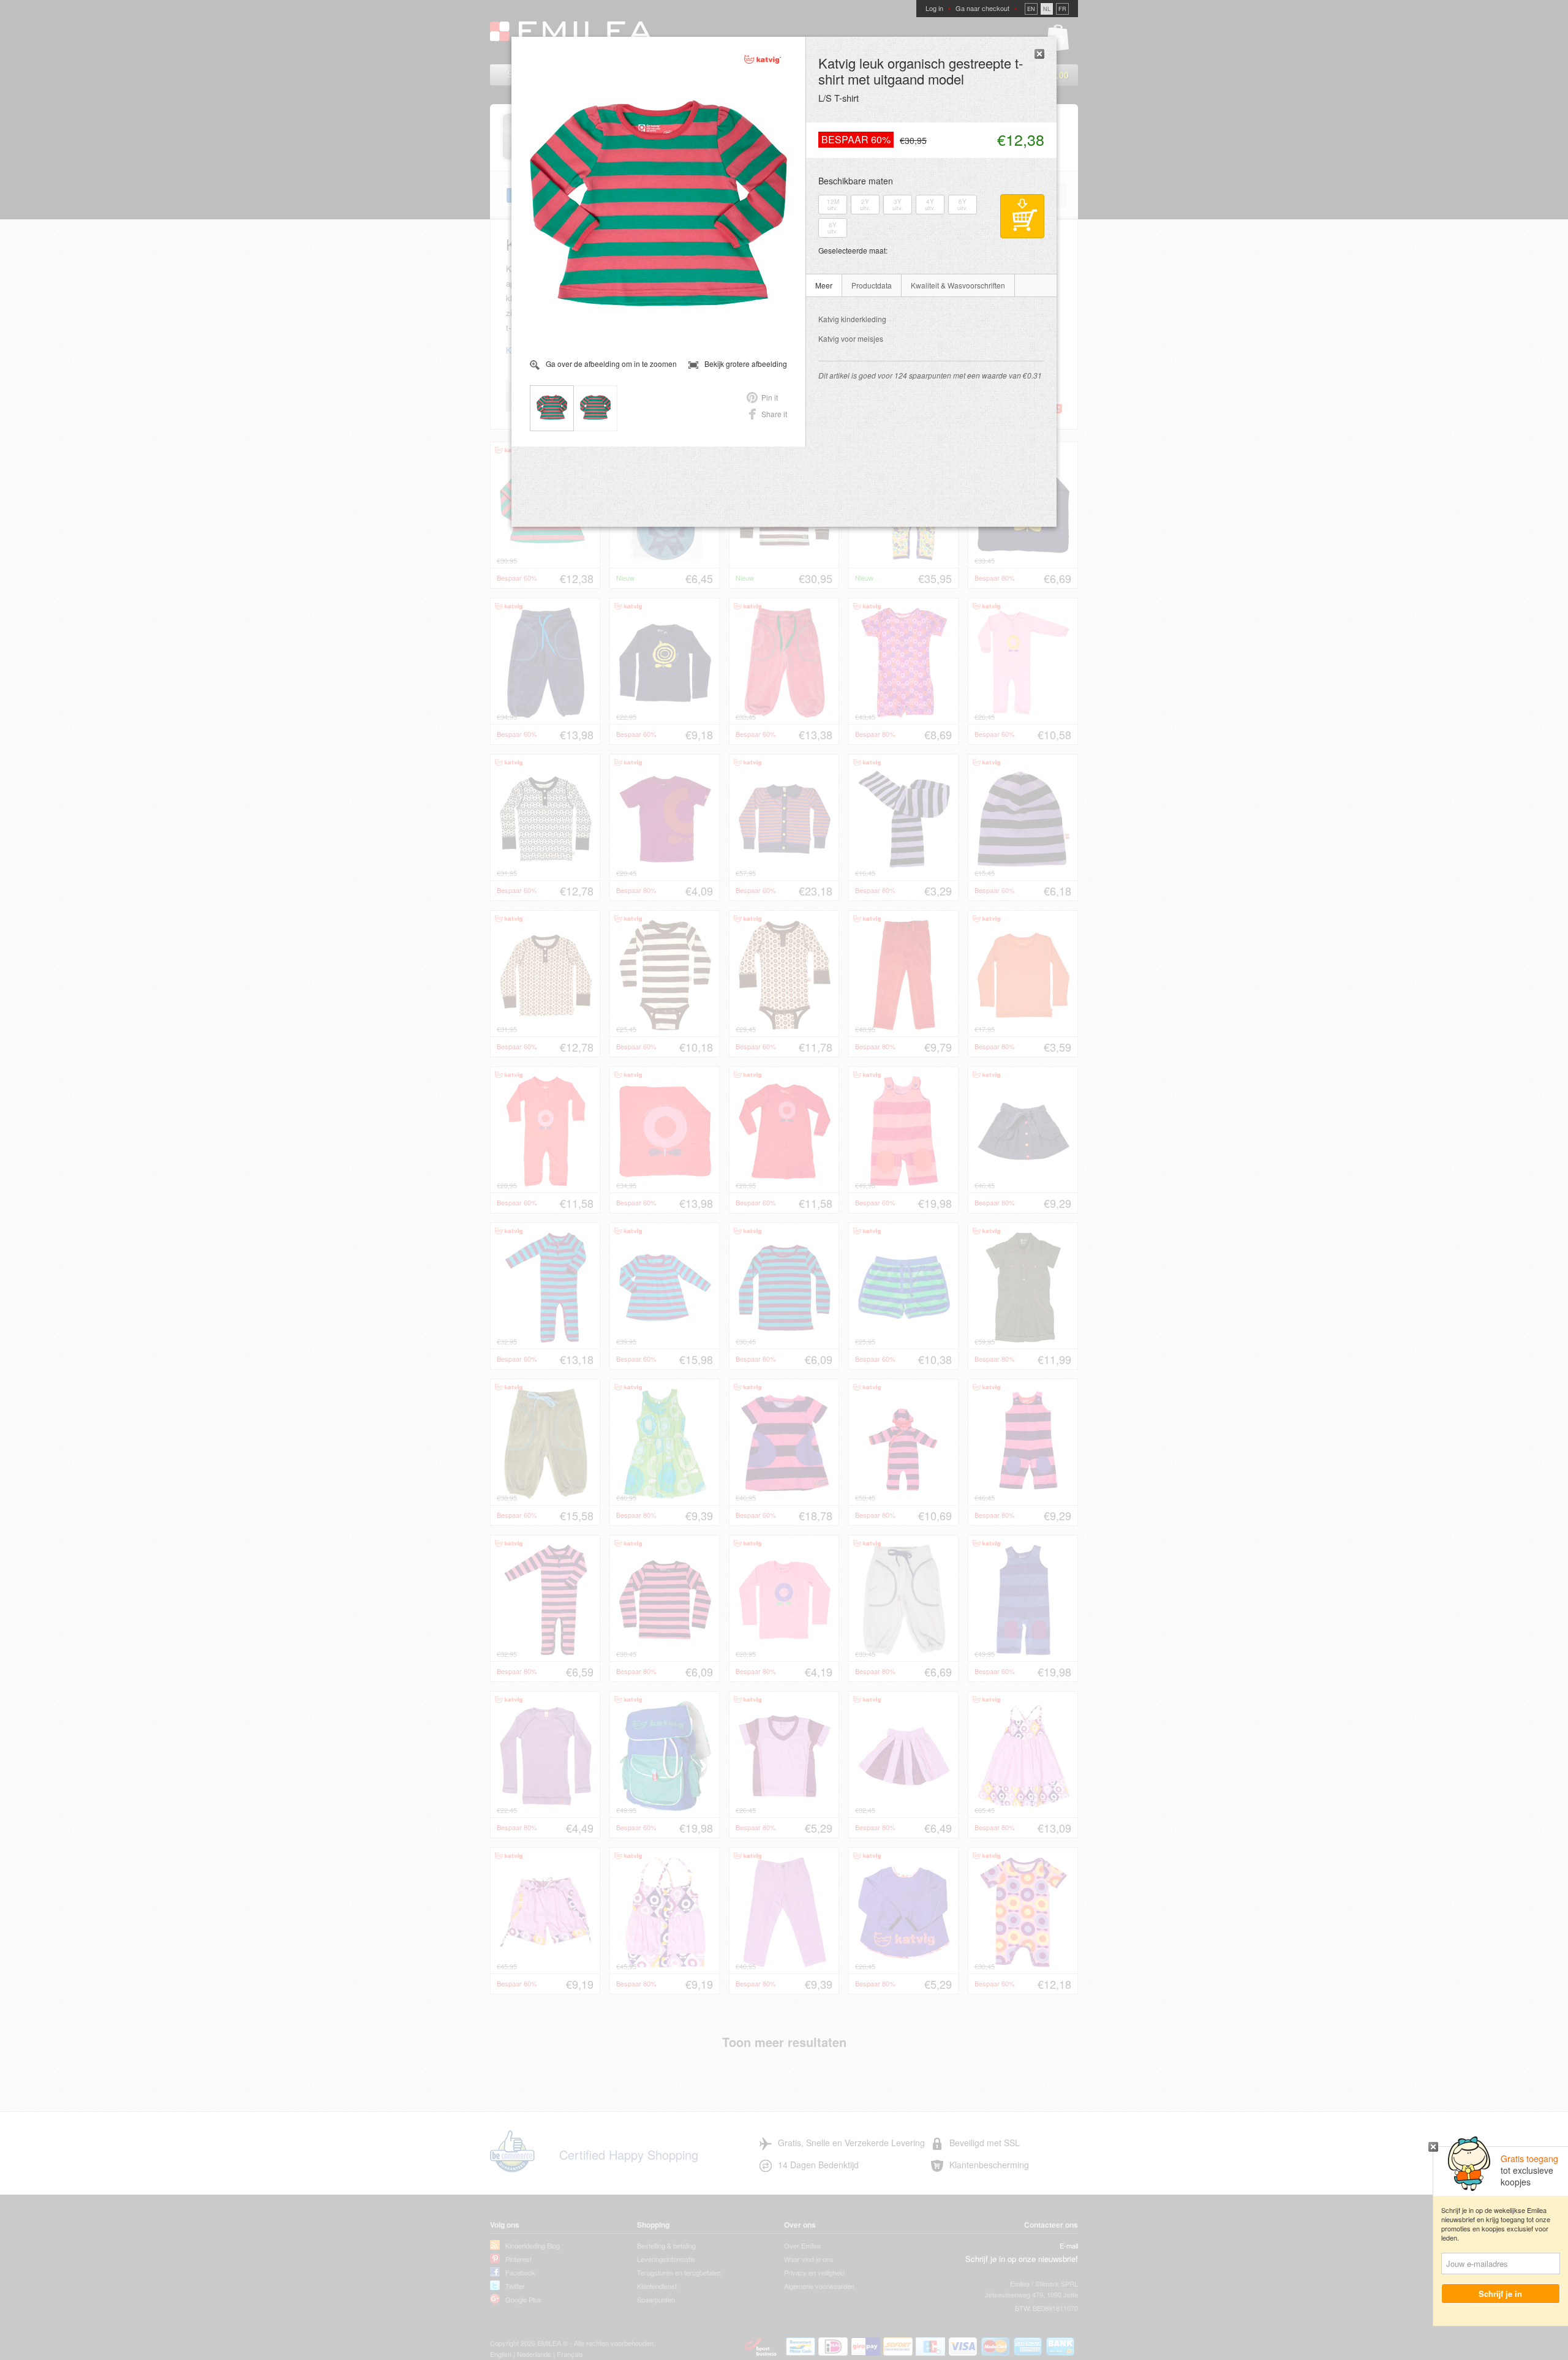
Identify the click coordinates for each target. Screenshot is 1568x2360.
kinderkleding (852, 319)
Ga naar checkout (982, 8)
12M (833, 205)
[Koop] (1022, 216)
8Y (833, 228)
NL (1047, 9)
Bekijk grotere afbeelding (746, 364)
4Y (930, 205)
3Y (898, 205)
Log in (934, 8)
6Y (963, 205)
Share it (774, 414)
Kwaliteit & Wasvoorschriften (958, 285)
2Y (865, 205)
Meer (824, 285)
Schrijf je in (1501, 2294)
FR (1062, 9)
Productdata (872, 285)
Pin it (770, 397)
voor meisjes (851, 338)
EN (1031, 9)
